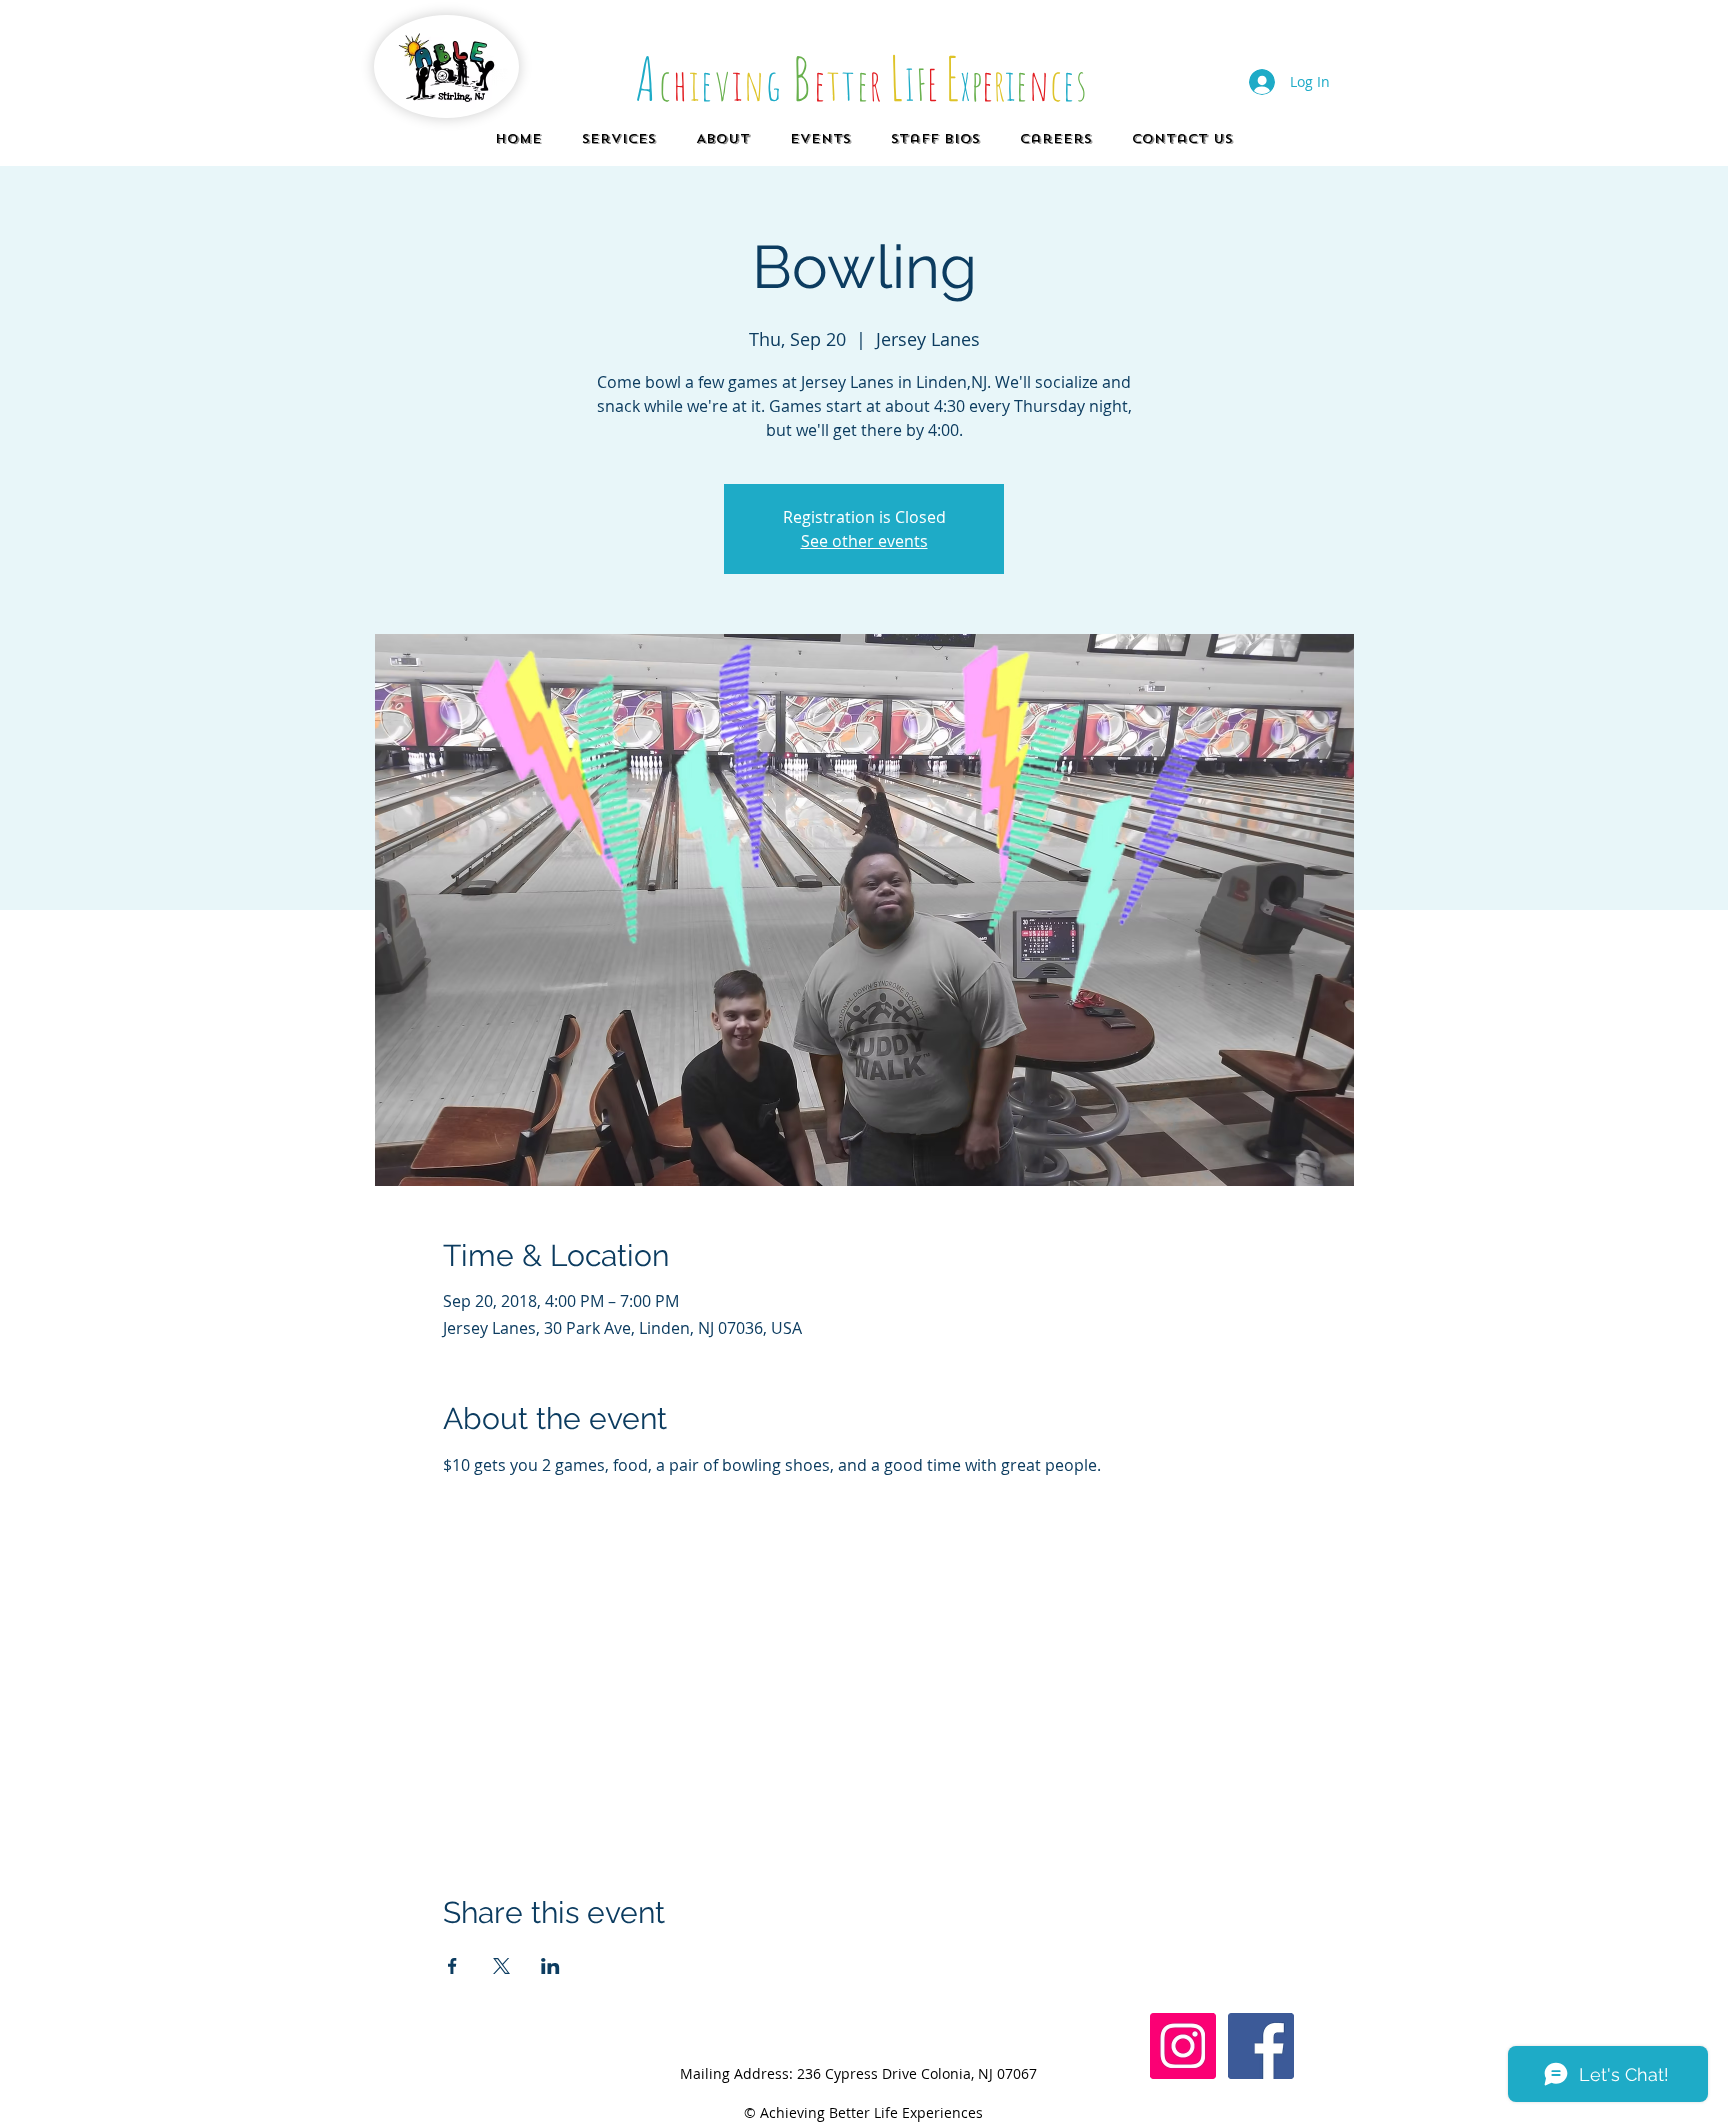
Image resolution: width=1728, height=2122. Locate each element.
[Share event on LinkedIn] (550, 1966)
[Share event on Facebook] (452, 1966)
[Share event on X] (501, 1966)
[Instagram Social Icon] (1183, 2046)
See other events (864, 541)
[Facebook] (1261, 2046)
